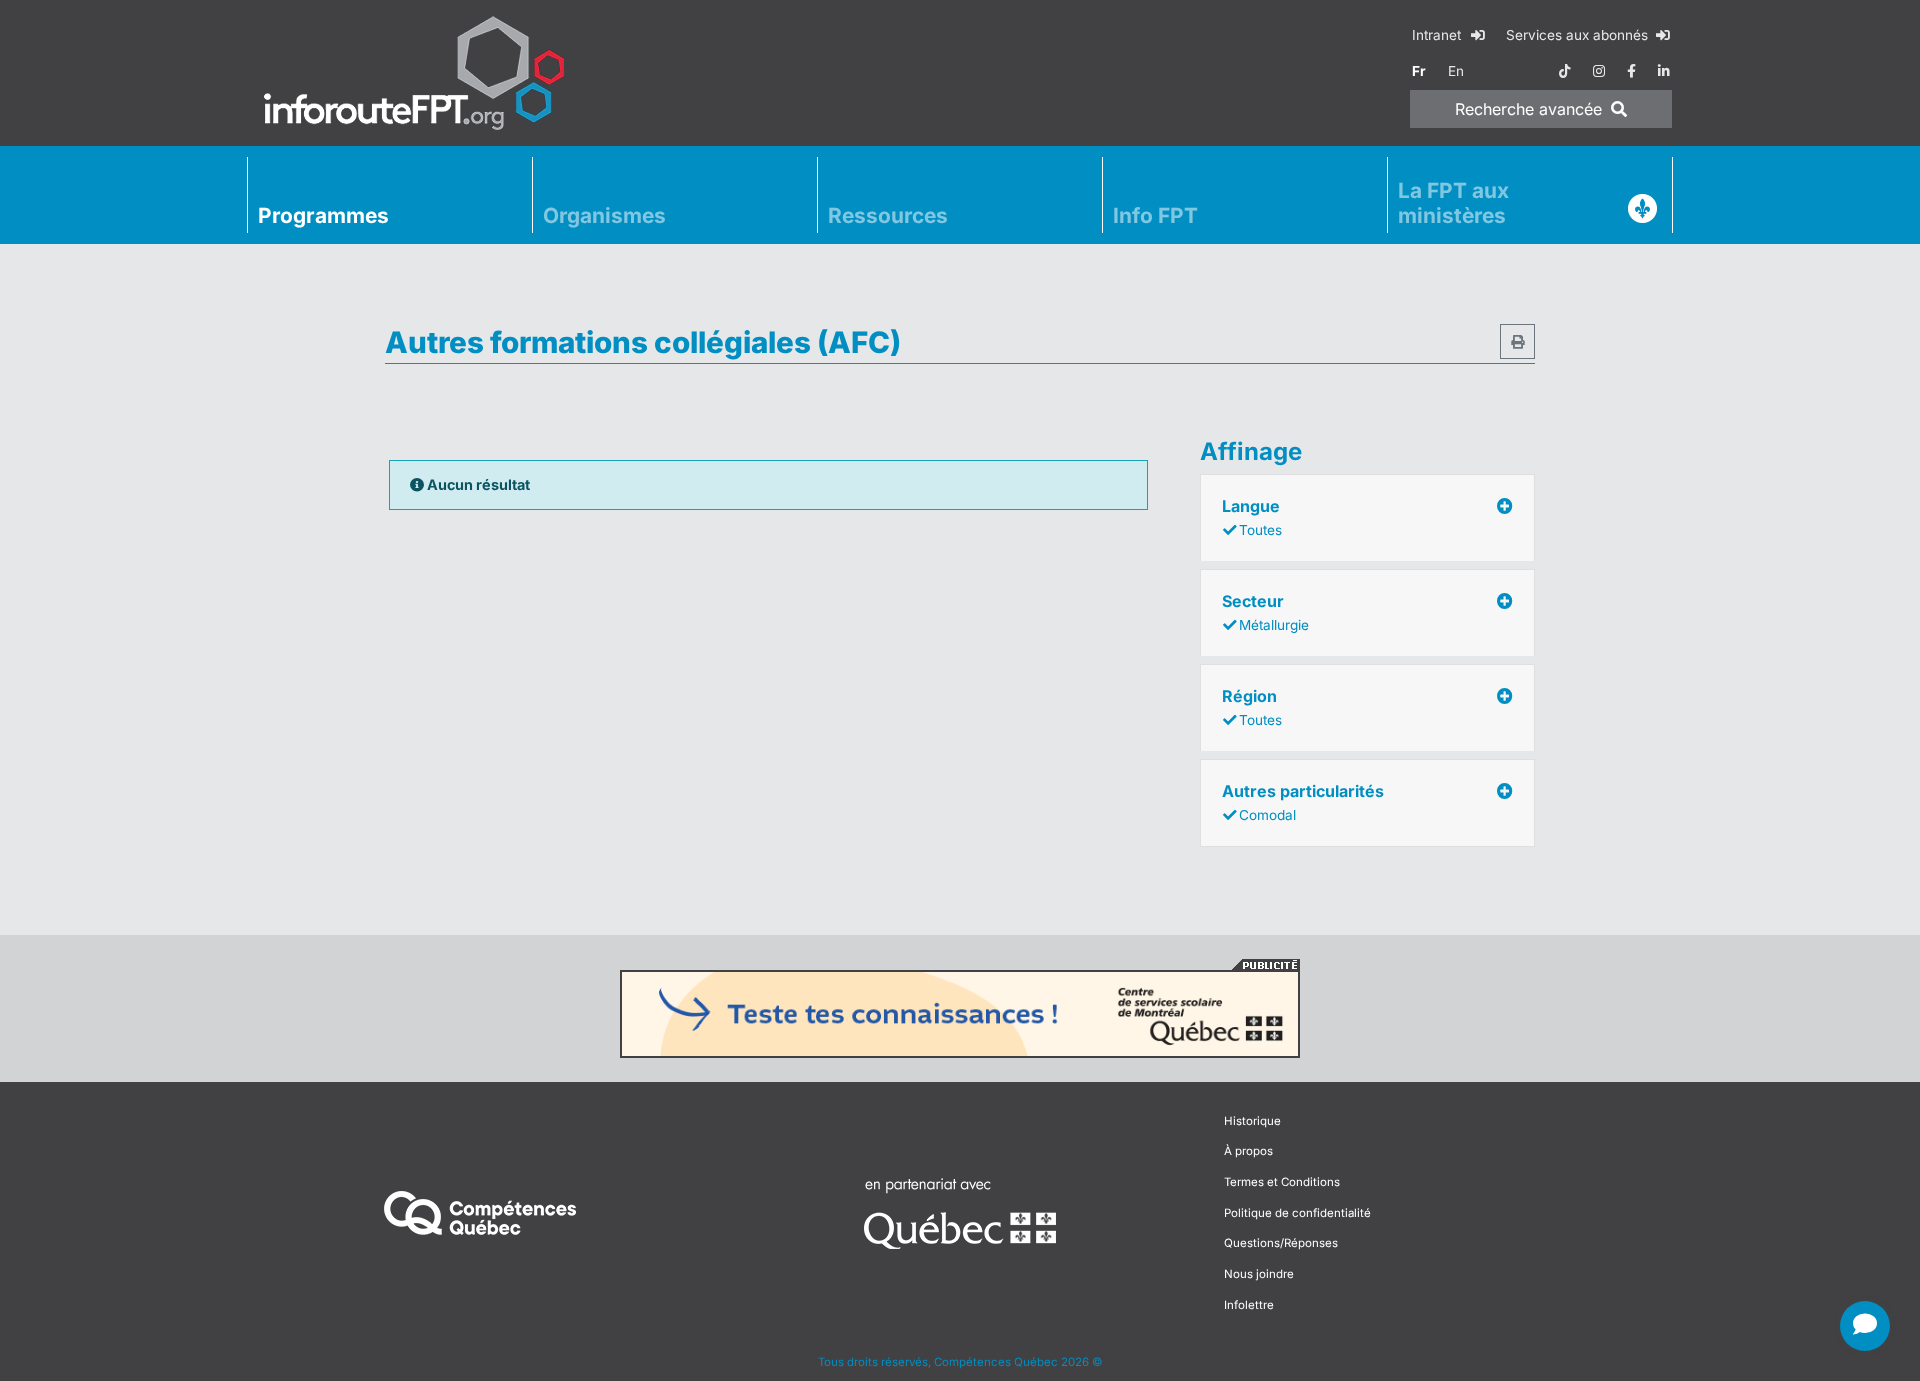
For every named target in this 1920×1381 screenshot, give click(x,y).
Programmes (323, 215)
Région (1252, 707)
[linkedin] (1664, 71)
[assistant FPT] (1865, 1326)
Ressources (888, 215)
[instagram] (1599, 71)
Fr (1419, 71)
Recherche (1528, 109)
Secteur (1265, 612)
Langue (1252, 517)
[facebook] (1631, 71)
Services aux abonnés (1579, 35)
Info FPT (1155, 215)
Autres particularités (1303, 802)
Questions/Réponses (1281, 1243)
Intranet (1438, 35)
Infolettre (1249, 1305)
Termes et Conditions (1282, 1182)
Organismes (604, 215)
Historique (1252, 1121)
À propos (1248, 1151)
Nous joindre (1259, 1274)
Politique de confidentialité (1297, 1213)
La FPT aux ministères (1453, 203)
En (1456, 71)
